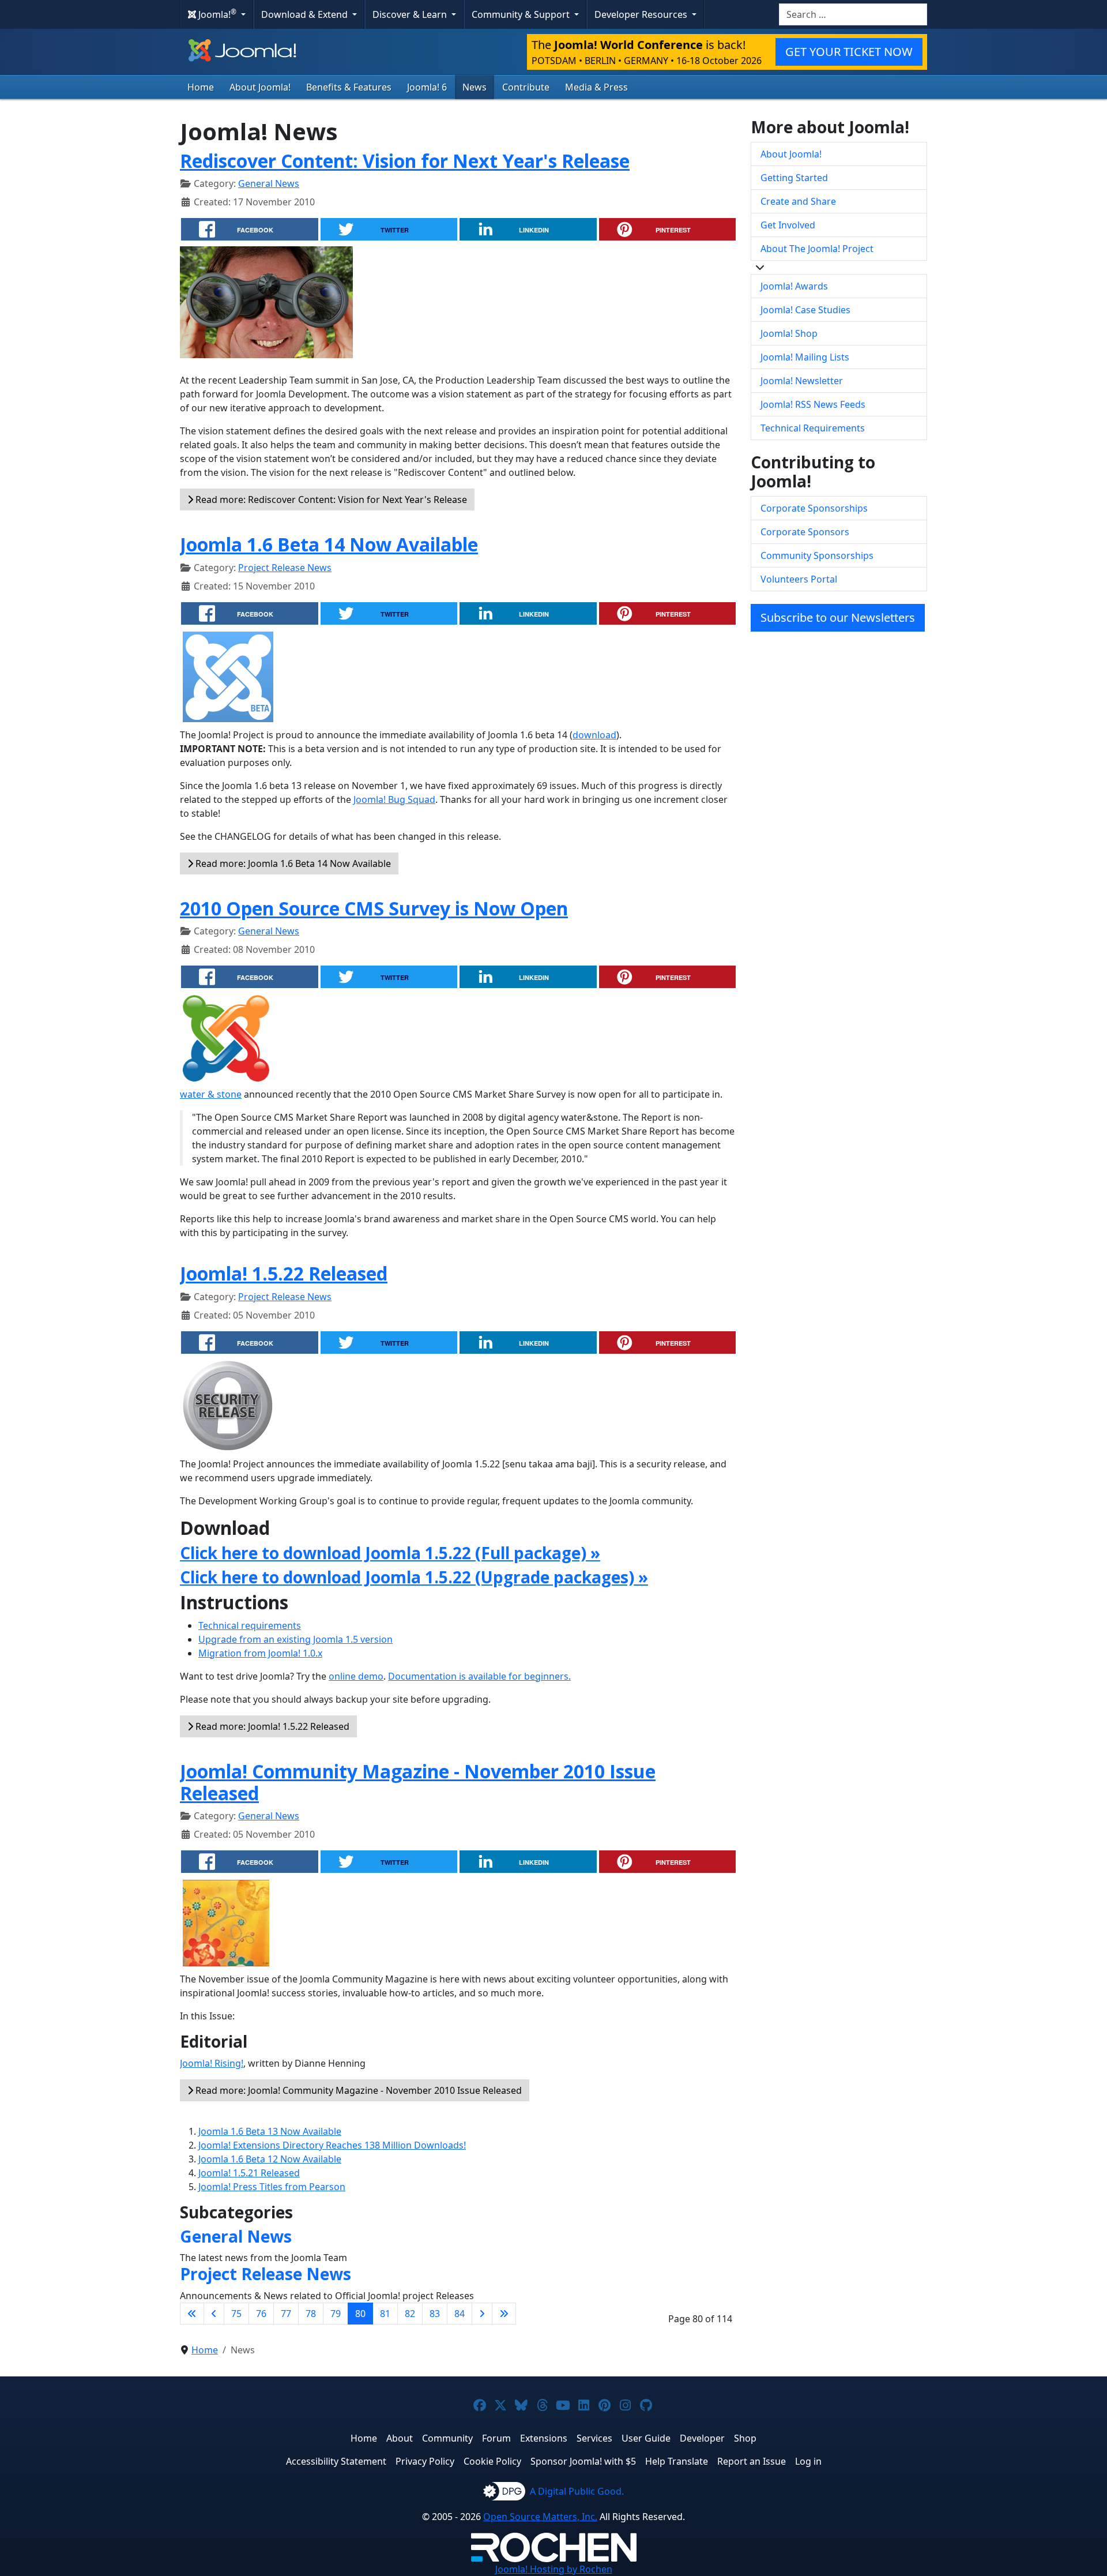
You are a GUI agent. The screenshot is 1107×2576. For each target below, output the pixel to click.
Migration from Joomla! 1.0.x (260, 1653)
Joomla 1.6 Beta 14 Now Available (329, 544)
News (475, 87)
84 (460, 2314)
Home (201, 87)
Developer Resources (642, 14)
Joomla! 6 (427, 87)
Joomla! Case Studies (805, 310)
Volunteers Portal (799, 579)
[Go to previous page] (214, 2314)
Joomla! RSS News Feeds (813, 404)
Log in (808, 2461)
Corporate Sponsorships (814, 508)
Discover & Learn (411, 14)
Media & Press (596, 87)
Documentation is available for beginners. (479, 1676)
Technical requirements (250, 1625)
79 (336, 2314)
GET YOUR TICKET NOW (849, 52)
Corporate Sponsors (805, 532)
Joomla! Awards (794, 286)
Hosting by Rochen (554, 2569)
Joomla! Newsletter (802, 381)
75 (236, 2314)
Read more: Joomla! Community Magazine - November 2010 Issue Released (357, 2090)
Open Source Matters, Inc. (540, 2517)
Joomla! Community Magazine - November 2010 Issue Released (418, 1782)
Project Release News (285, 568)
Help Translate (677, 2461)
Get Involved (788, 225)
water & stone (211, 1094)
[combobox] (853, 14)
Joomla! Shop (789, 333)
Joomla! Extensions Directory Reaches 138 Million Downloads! (332, 2145)
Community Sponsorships (817, 555)
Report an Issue (752, 2461)
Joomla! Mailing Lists (805, 357)
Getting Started (794, 178)
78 (311, 2314)
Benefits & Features (349, 87)
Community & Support (522, 14)
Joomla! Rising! (212, 2063)
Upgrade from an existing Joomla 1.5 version (295, 1639)
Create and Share (798, 201)
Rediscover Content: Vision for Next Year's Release (405, 161)
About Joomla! (260, 87)
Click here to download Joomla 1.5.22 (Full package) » (390, 1553)
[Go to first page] (192, 2314)
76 (261, 2314)
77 (286, 2314)
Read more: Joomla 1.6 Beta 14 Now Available (292, 863)
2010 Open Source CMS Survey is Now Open (374, 908)
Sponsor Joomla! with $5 (583, 2461)
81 (385, 2314)
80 (360, 2314)
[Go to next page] (482, 2314)
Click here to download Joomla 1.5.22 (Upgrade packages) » (414, 1577)
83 (435, 2314)
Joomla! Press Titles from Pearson (272, 2187)
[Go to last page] (504, 2314)
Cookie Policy (492, 2461)
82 (410, 2314)
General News (269, 183)
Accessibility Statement (336, 2461)
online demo (356, 1676)
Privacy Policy (425, 2461)
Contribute (526, 87)
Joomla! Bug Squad (394, 799)
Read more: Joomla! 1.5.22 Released (271, 1726)
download (594, 735)
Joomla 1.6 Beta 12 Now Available (270, 2159)
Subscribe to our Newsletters (838, 617)
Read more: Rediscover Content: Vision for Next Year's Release (330, 500)
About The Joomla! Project (817, 249)
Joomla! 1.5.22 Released (284, 1273)
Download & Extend (306, 14)
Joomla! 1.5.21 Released (249, 2173)
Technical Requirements (813, 428)
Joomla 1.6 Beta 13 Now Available (270, 2131)
